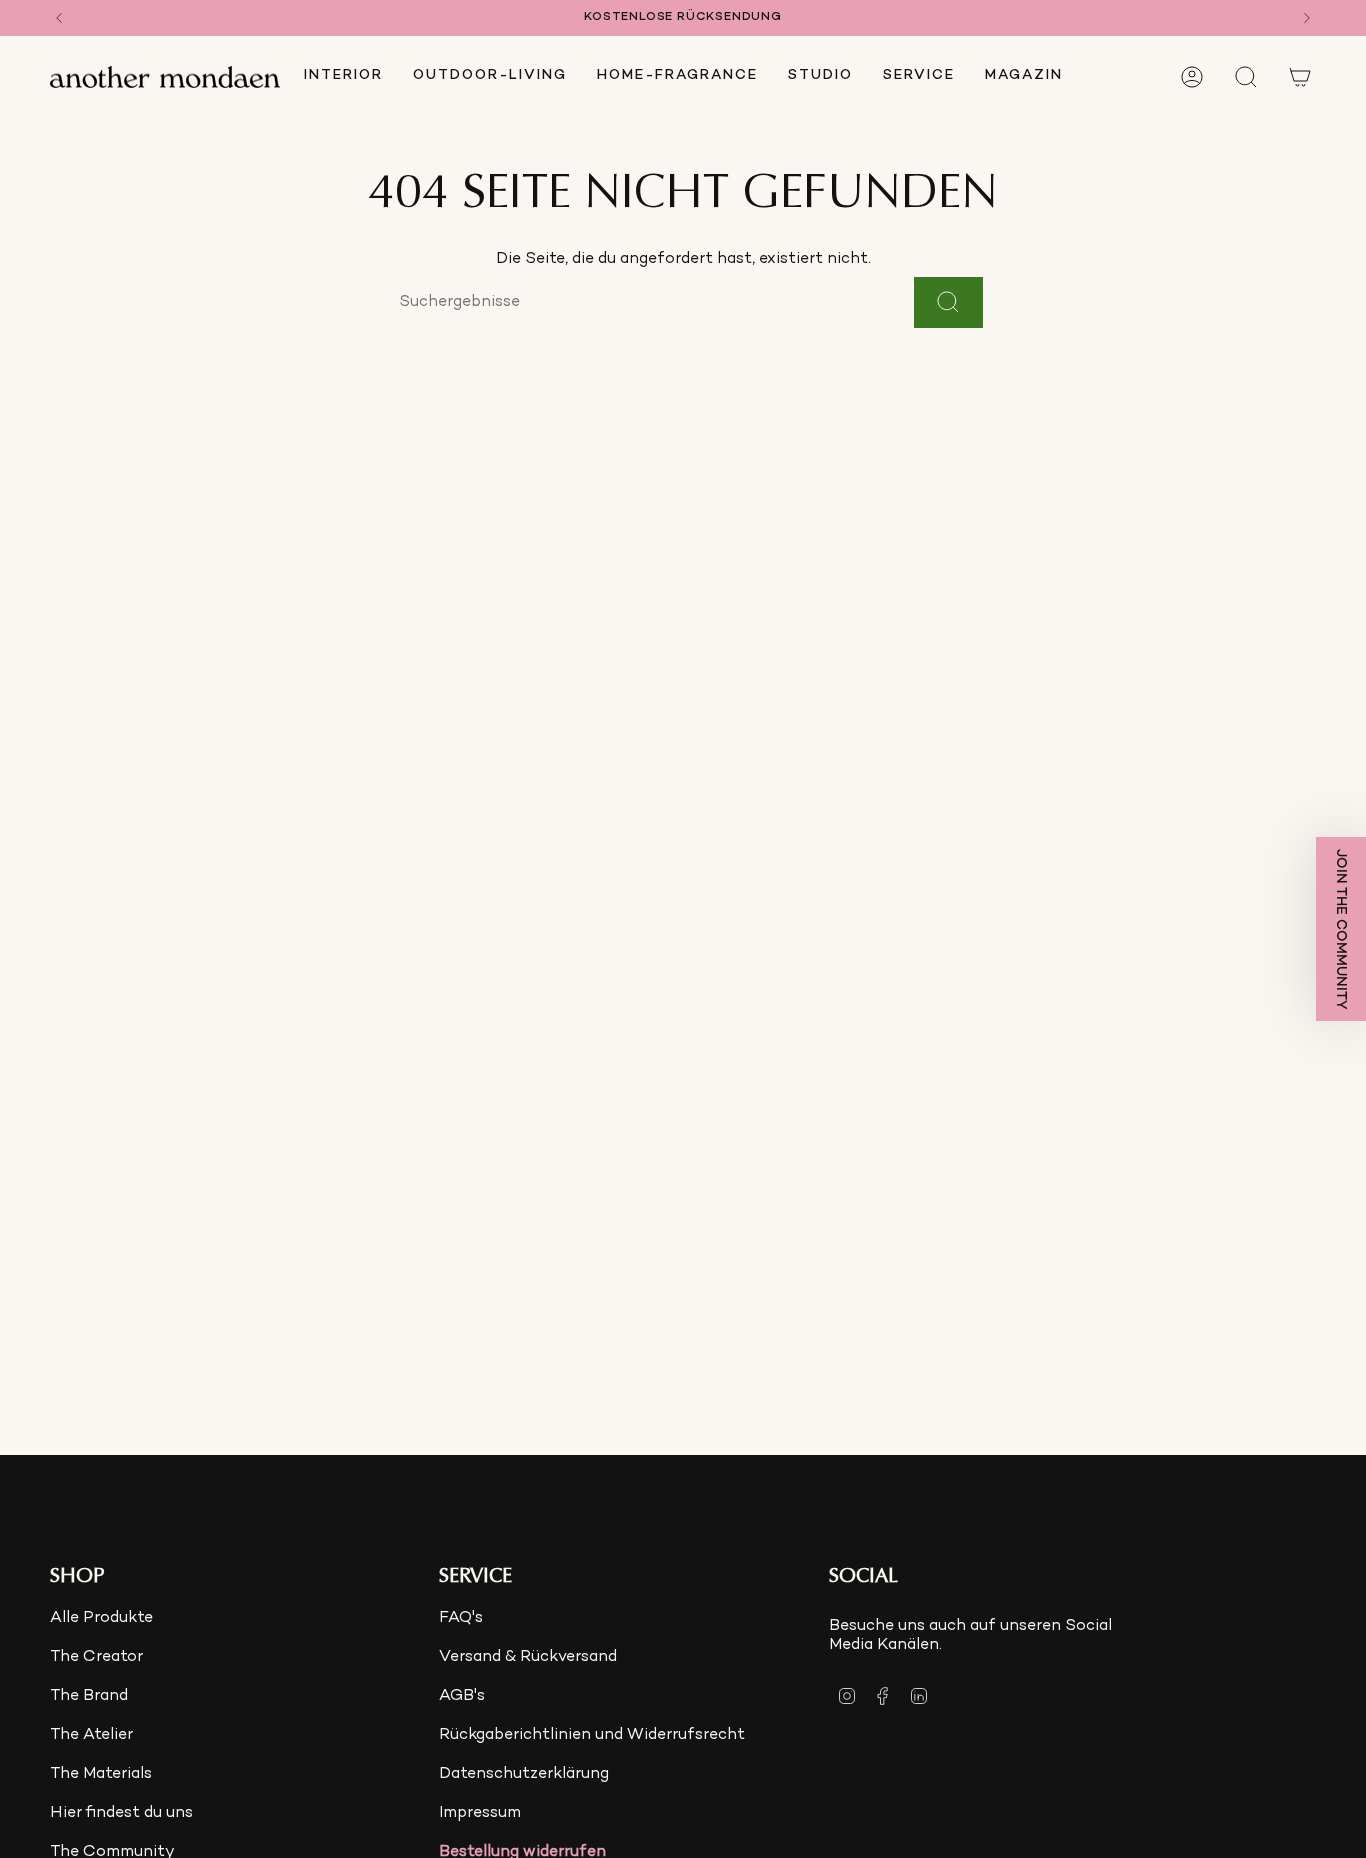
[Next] (1307, 18)
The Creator (96, 1657)
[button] (343, 77)
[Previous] (59, 18)
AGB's (462, 1696)
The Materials (101, 1774)
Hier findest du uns (121, 1813)
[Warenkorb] (1300, 77)
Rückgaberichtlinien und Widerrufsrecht (592, 1735)
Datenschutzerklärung (524, 1774)
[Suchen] (948, 302)
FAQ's (461, 1618)
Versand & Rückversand (528, 1657)
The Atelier (91, 1735)
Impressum (480, 1813)
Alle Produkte (101, 1618)
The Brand (89, 1696)
